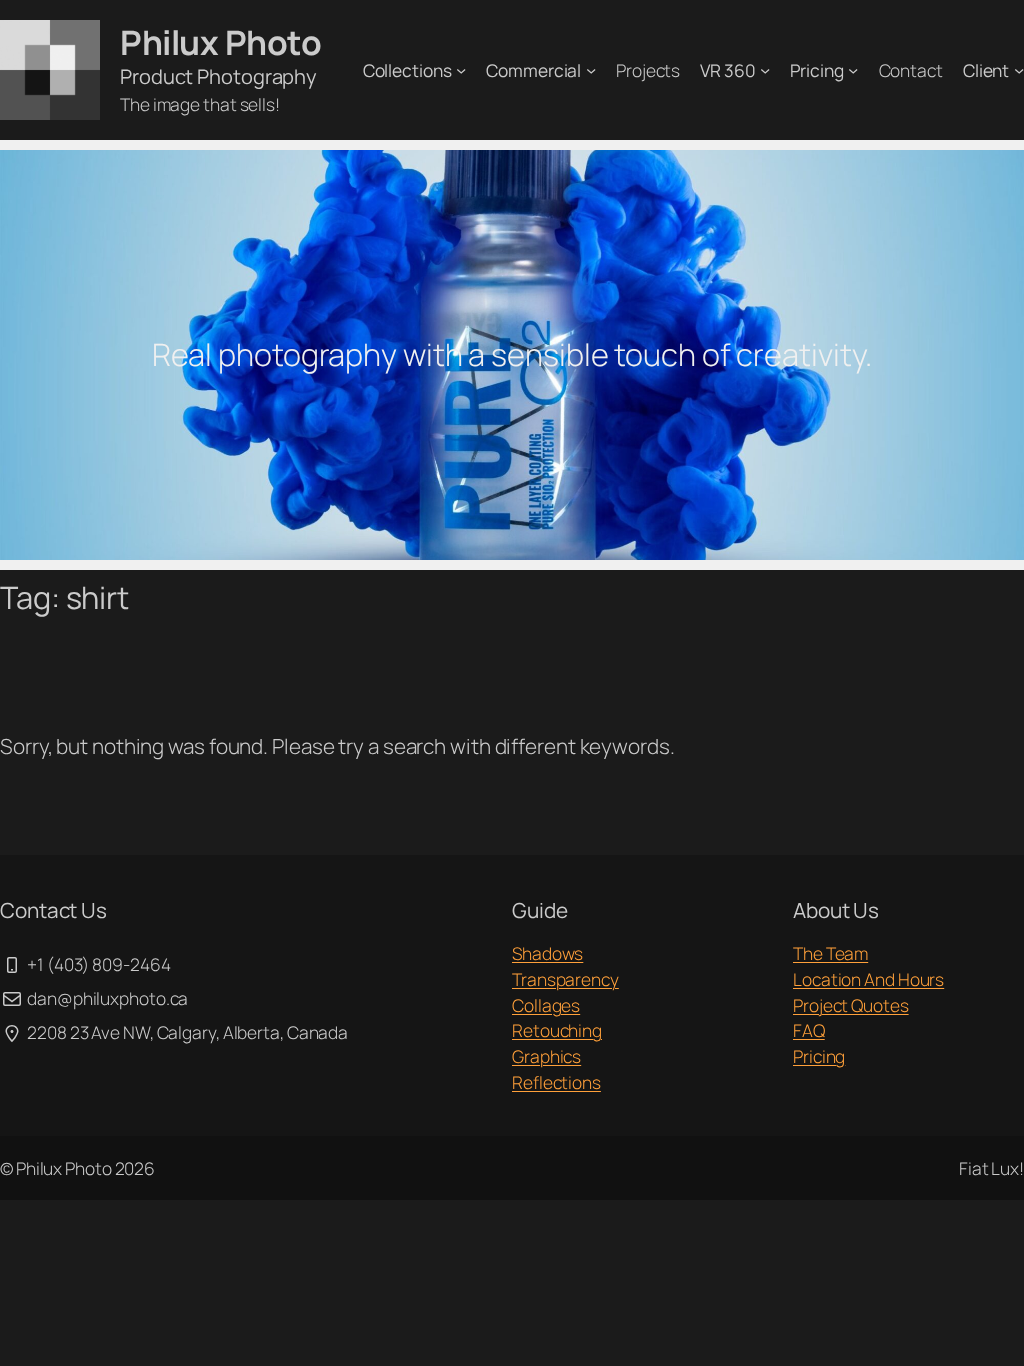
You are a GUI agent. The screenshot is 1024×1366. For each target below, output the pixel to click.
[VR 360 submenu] (765, 70)
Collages (546, 1005)
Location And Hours (868, 979)
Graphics (546, 1056)
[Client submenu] (1019, 70)
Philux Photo (220, 42)
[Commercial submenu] (591, 70)
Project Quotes (851, 1005)
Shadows (547, 953)
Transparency (565, 979)
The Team (830, 953)
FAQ (809, 1030)
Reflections (556, 1082)
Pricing (819, 1056)
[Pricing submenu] (853, 70)
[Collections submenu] (461, 70)
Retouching (557, 1030)
